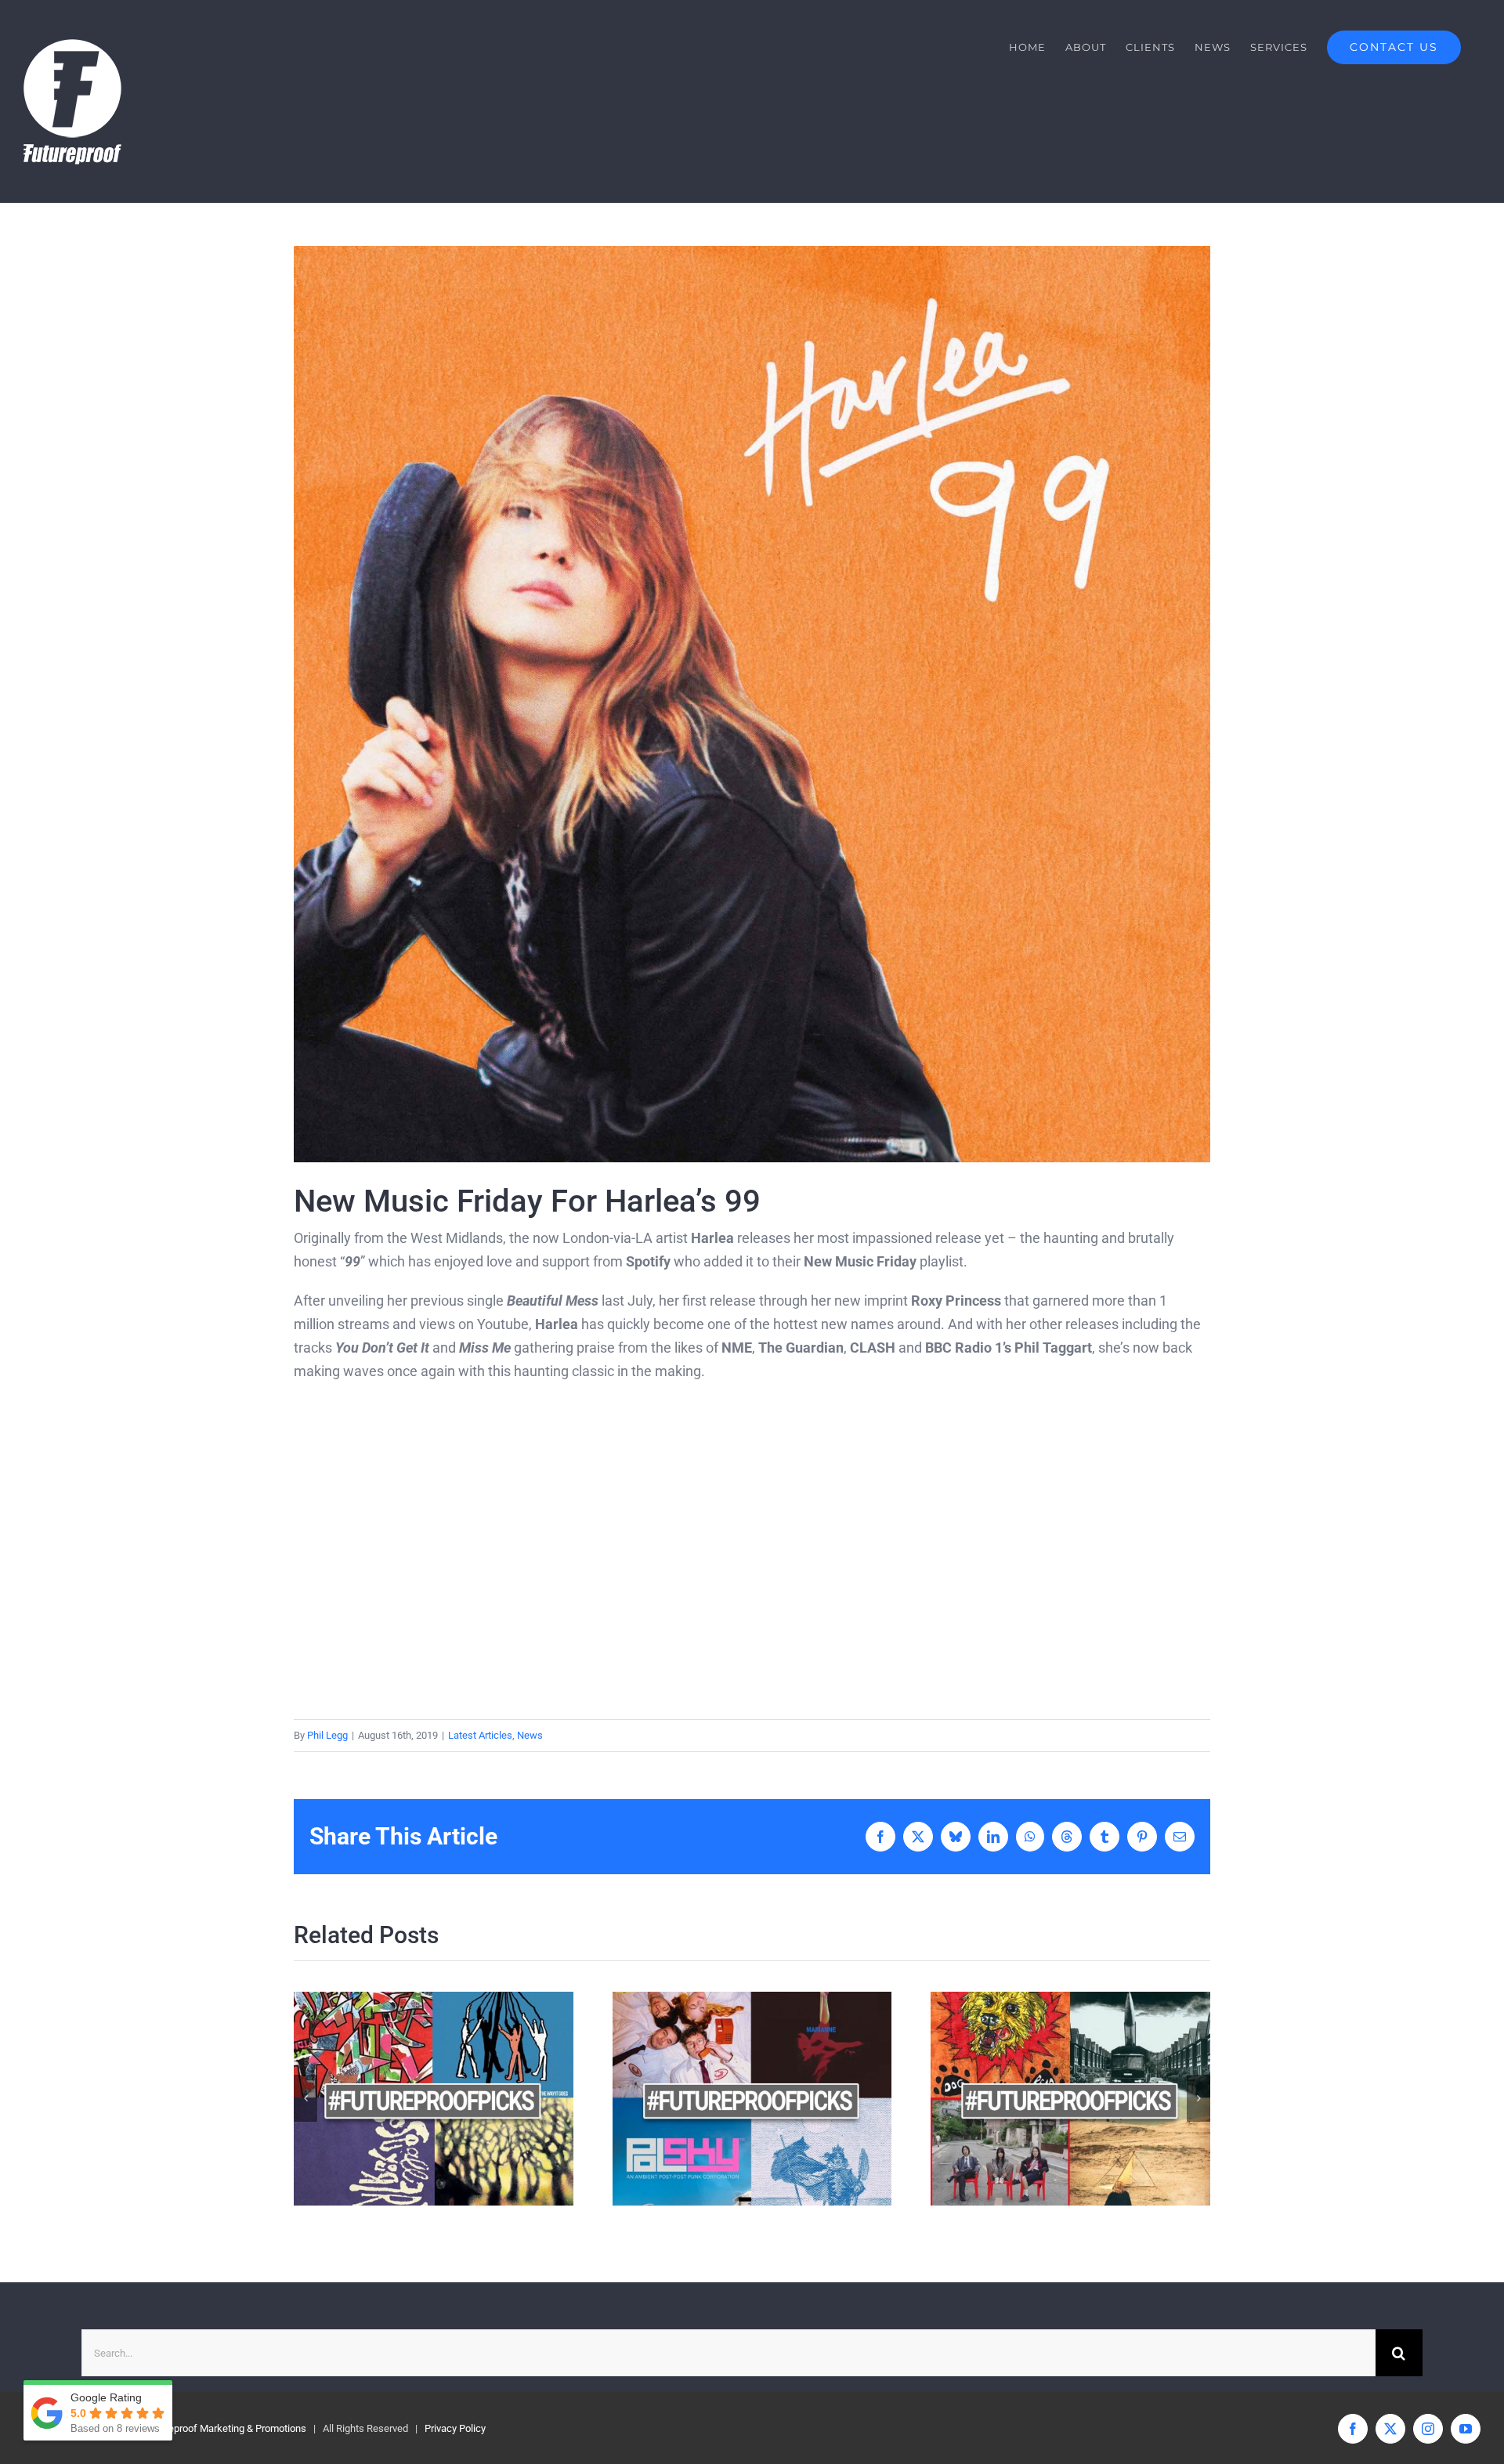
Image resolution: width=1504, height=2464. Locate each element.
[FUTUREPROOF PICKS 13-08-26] (1070, 2099)
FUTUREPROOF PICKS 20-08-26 (724, 2099)
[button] (305, 2098)
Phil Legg (327, 1735)
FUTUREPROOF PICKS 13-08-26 (1043, 2099)
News (530, 1735)
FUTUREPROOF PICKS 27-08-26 (406, 2099)
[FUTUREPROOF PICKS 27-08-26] (434, 2099)
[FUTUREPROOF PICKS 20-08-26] (752, 2099)
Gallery (461, 2099)
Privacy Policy (455, 2428)
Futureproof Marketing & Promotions (226, 2428)
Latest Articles (480, 1735)
